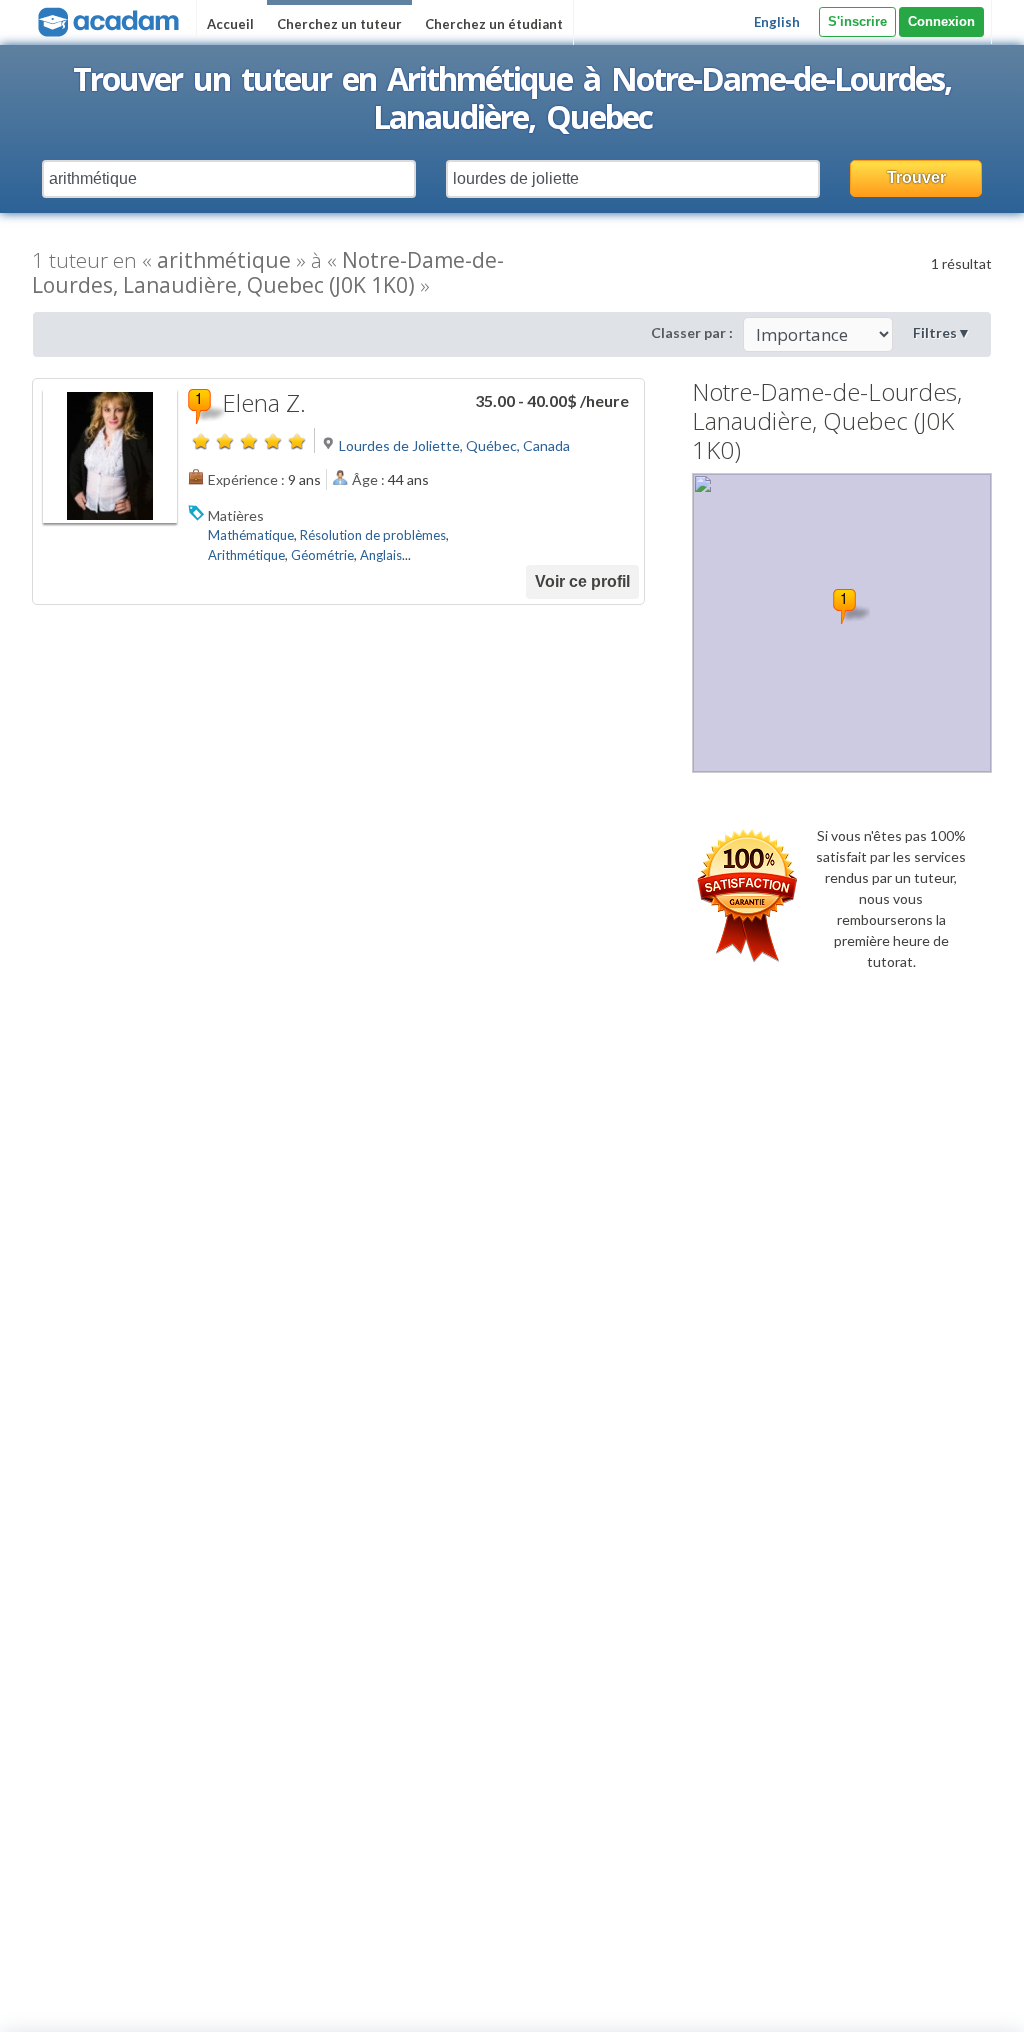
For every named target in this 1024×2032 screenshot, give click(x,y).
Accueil (230, 24)
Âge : (368, 479)
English (777, 22)
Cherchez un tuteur (339, 24)
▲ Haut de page (951, 1999)
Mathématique (251, 535)
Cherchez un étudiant (494, 24)
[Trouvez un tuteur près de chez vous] (106, 19)
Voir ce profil (582, 581)
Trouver (916, 177)
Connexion (941, 21)
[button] (851, 606)
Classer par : (692, 332)
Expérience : (246, 479)
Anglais (381, 555)
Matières (236, 515)
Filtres (942, 332)
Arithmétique (246, 555)
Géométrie (322, 555)
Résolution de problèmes (373, 535)
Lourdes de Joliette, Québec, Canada (454, 445)
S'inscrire (857, 21)
